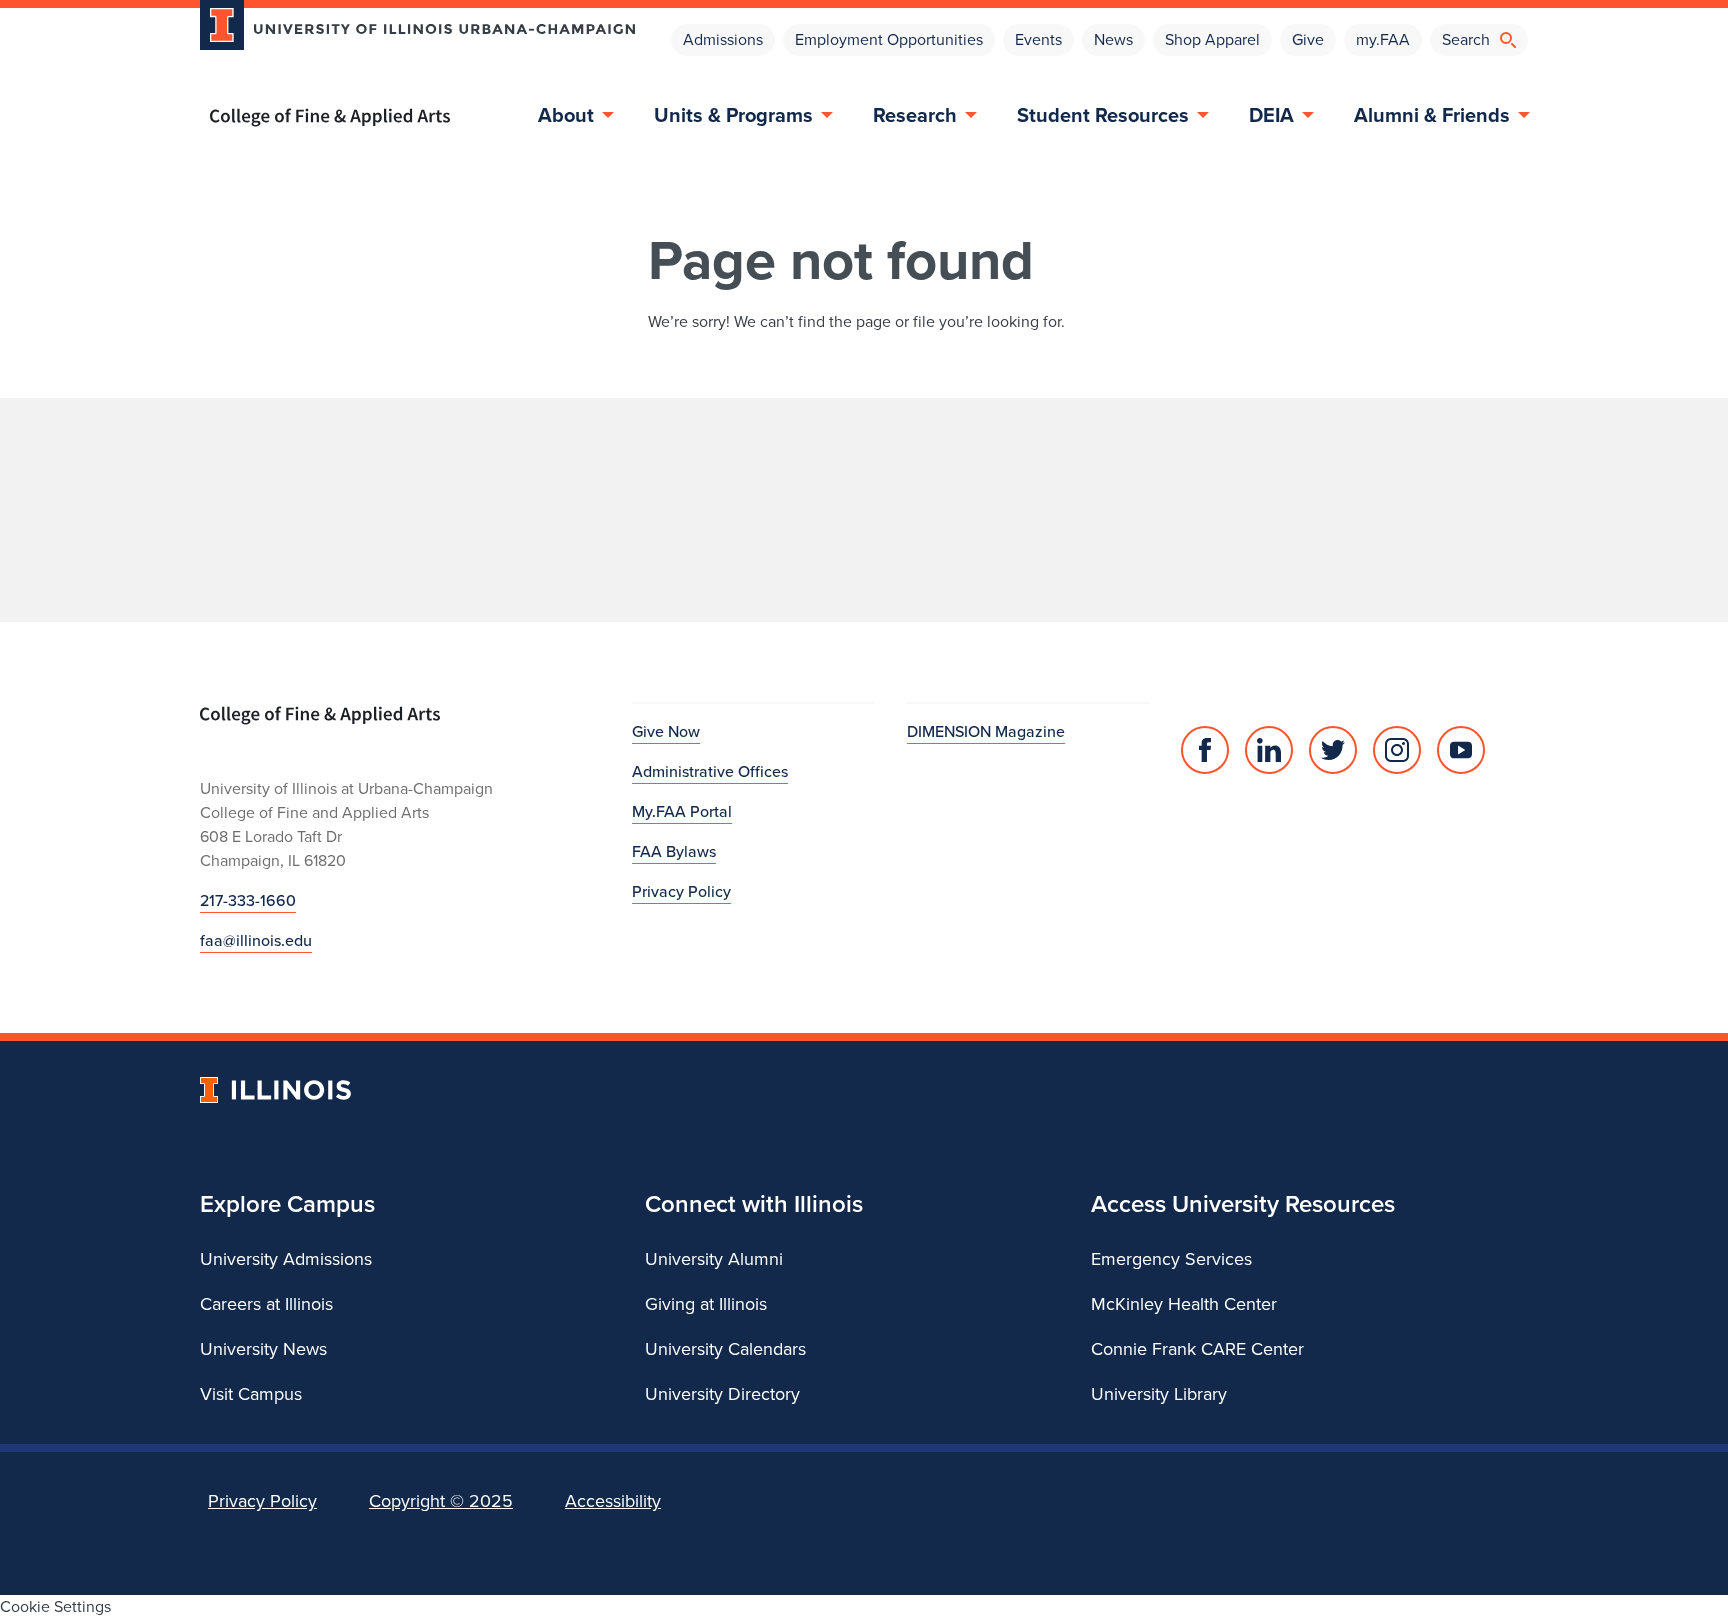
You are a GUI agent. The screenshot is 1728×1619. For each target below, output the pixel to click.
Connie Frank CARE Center (1197, 1349)
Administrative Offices (710, 771)
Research (915, 115)
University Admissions (286, 1259)
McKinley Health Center (1184, 1304)
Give (1308, 39)
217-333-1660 (248, 900)
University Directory (722, 1394)
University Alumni (714, 1259)
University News (263, 1349)
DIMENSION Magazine (986, 731)
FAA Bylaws (674, 851)
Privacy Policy (681, 891)
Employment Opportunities (889, 39)
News (1113, 39)
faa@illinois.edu (256, 940)
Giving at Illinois (706, 1304)
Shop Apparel (1212, 39)
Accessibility (613, 1501)
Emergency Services (1171, 1259)
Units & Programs (733, 115)
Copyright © (441, 1501)
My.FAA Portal (682, 811)
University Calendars (725, 1349)
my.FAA (1383, 39)
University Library (1159, 1394)
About (566, 115)
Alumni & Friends (1432, 115)
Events (1038, 39)
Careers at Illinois (266, 1304)
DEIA (1271, 115)
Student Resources (1103, 115)
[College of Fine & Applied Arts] (410, 117)
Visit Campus (251, 1394)
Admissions (723, 39)
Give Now (666, 731)
